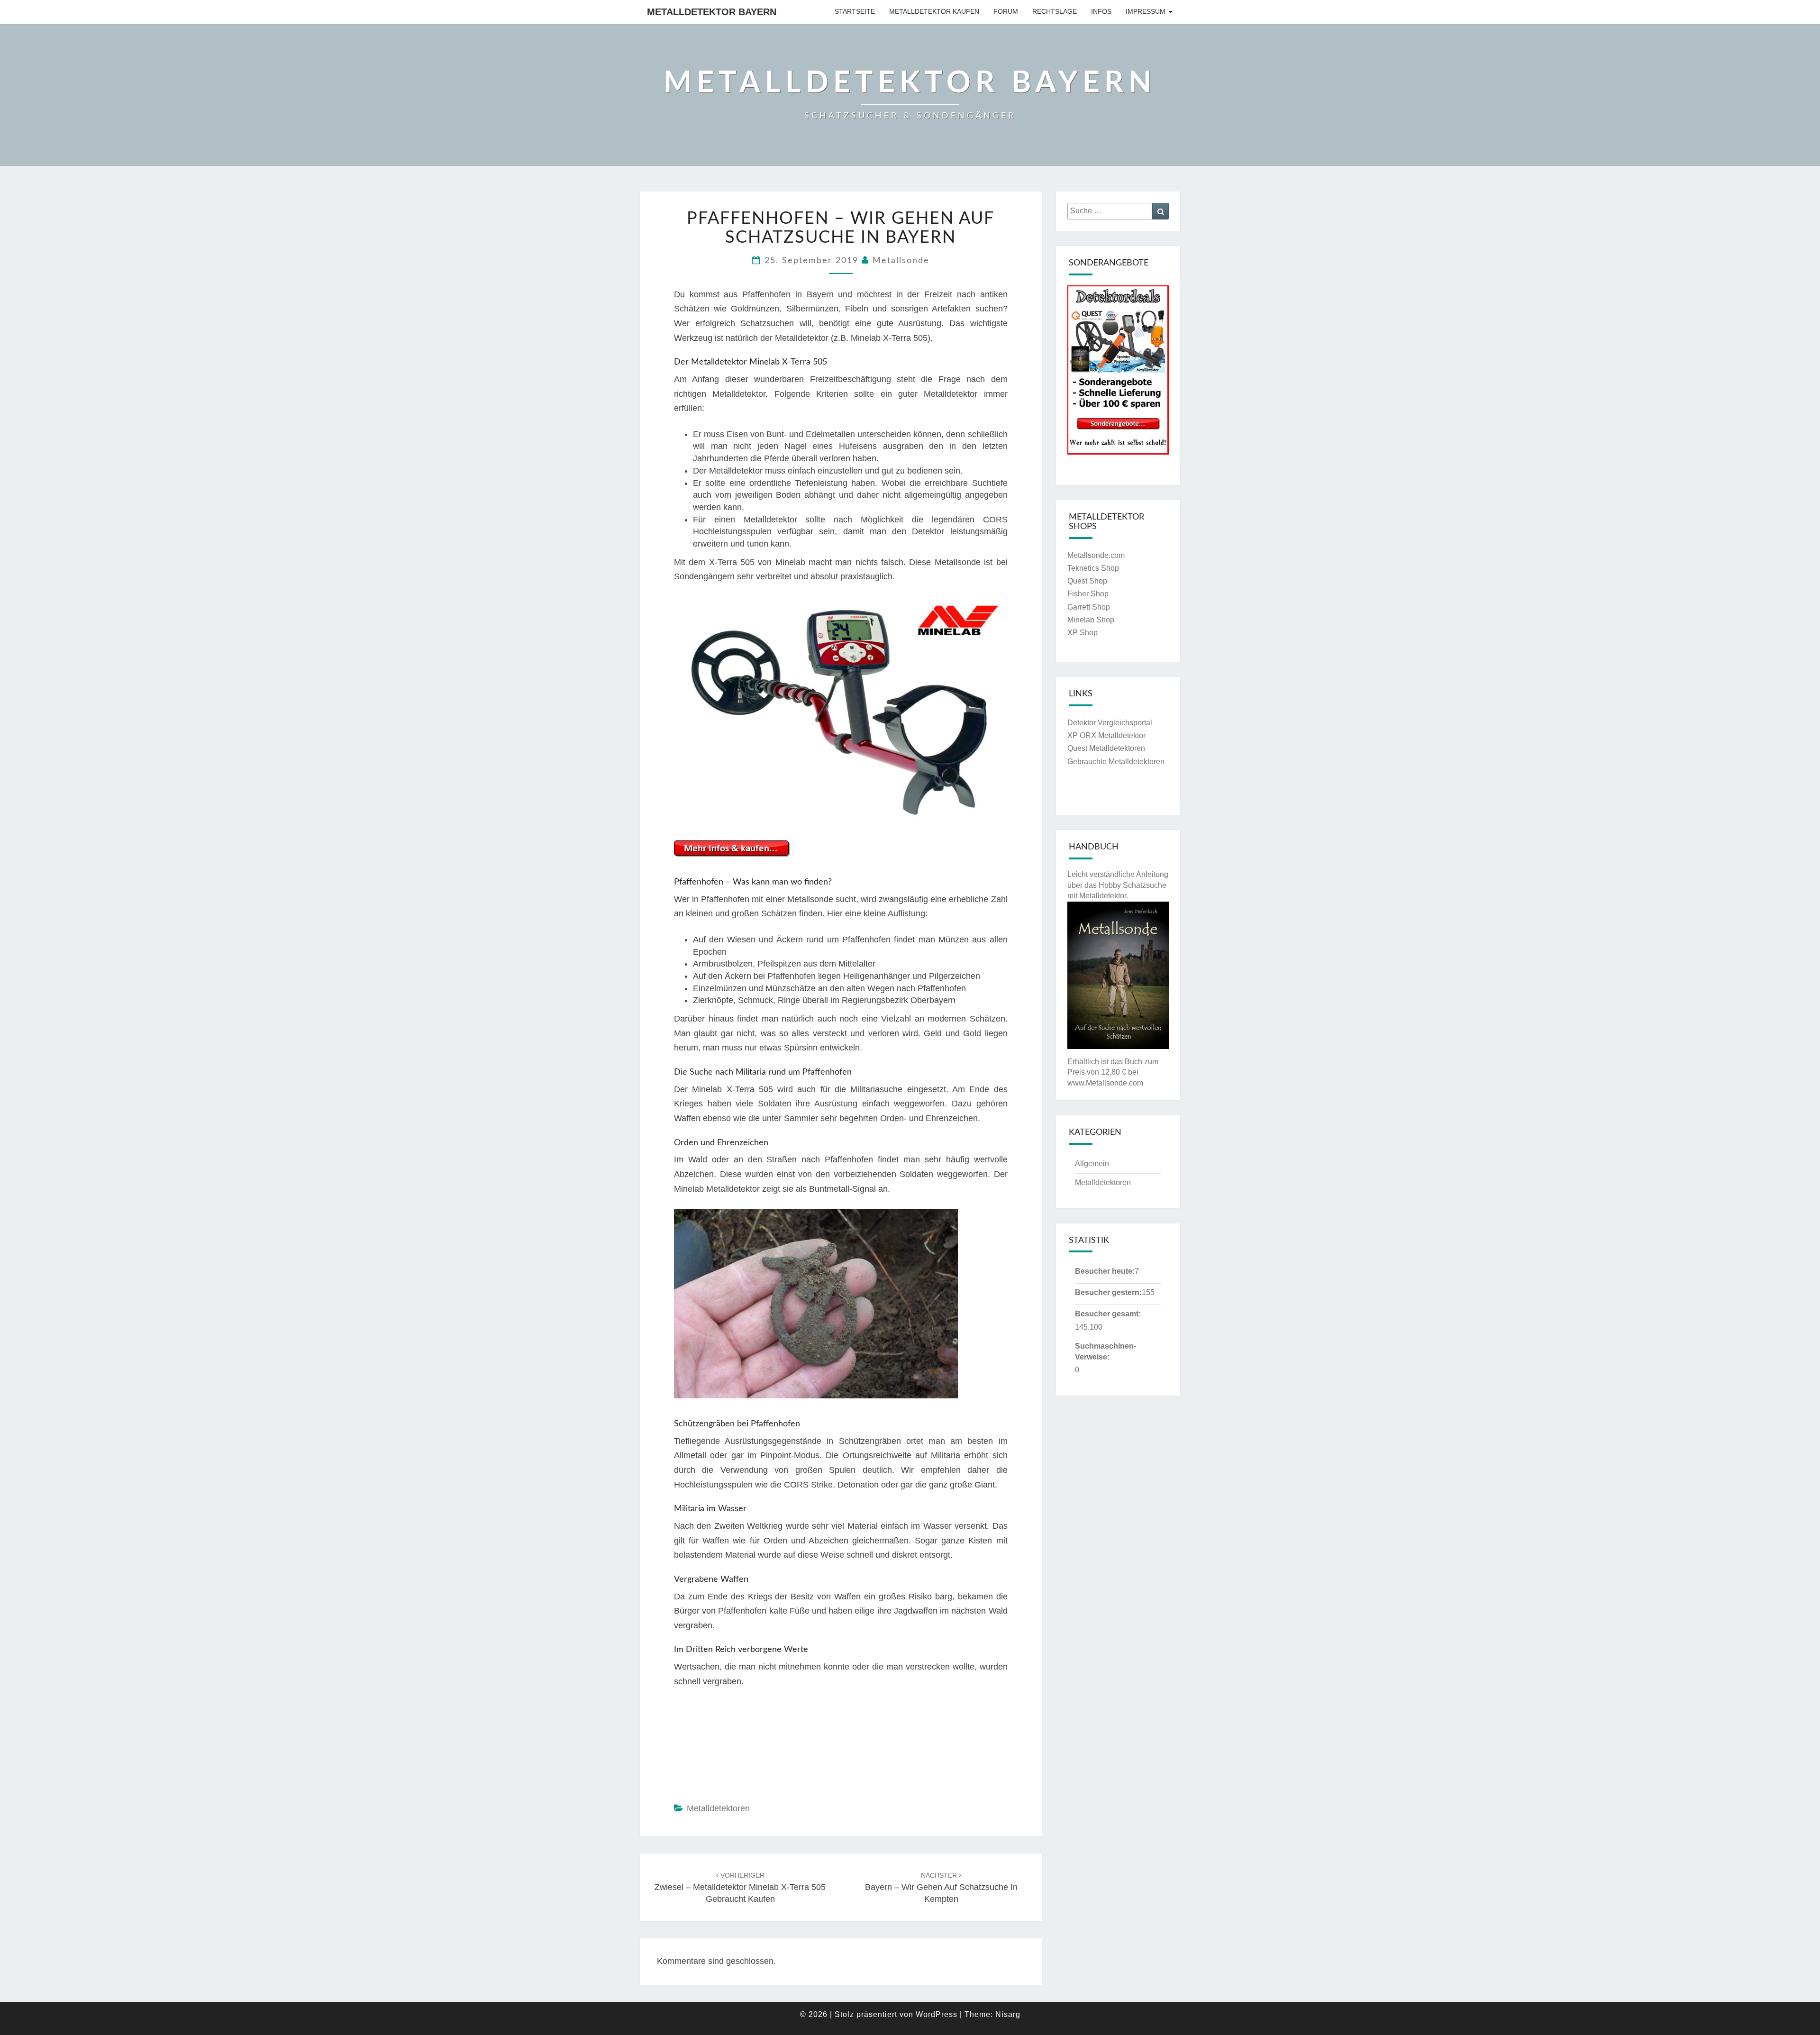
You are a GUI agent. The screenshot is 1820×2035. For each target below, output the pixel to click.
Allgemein (1092, 1164)
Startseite (855, 11)
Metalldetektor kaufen (934, 11)
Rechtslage (1055, 11)
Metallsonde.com (1096, 555)
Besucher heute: (1105, 1271)
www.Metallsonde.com (1105, 1083)
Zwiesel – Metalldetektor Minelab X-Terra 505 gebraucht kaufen (740, 1888)
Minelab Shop (1091, 620)
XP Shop (1083, 633)
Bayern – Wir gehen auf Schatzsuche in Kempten (941, 1888)
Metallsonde (901, 261)
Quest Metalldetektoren (1106, 748)
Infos (1101, 11)
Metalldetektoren (718, 1808)
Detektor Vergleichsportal (1110, 723)
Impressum (1146, 11)
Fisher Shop (1088, 594)
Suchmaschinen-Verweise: (1106, 1351)
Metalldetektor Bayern (712, 12)
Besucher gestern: (1108, 1292)
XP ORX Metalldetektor (1106, 735)
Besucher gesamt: (1108, 1314)
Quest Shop (1087, 581)
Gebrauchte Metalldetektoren (1116, 762)
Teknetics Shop (1093, 568)
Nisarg (1008, 2014)
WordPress (937, 2014)
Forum (1006, 11)
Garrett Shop (1089, 607)
